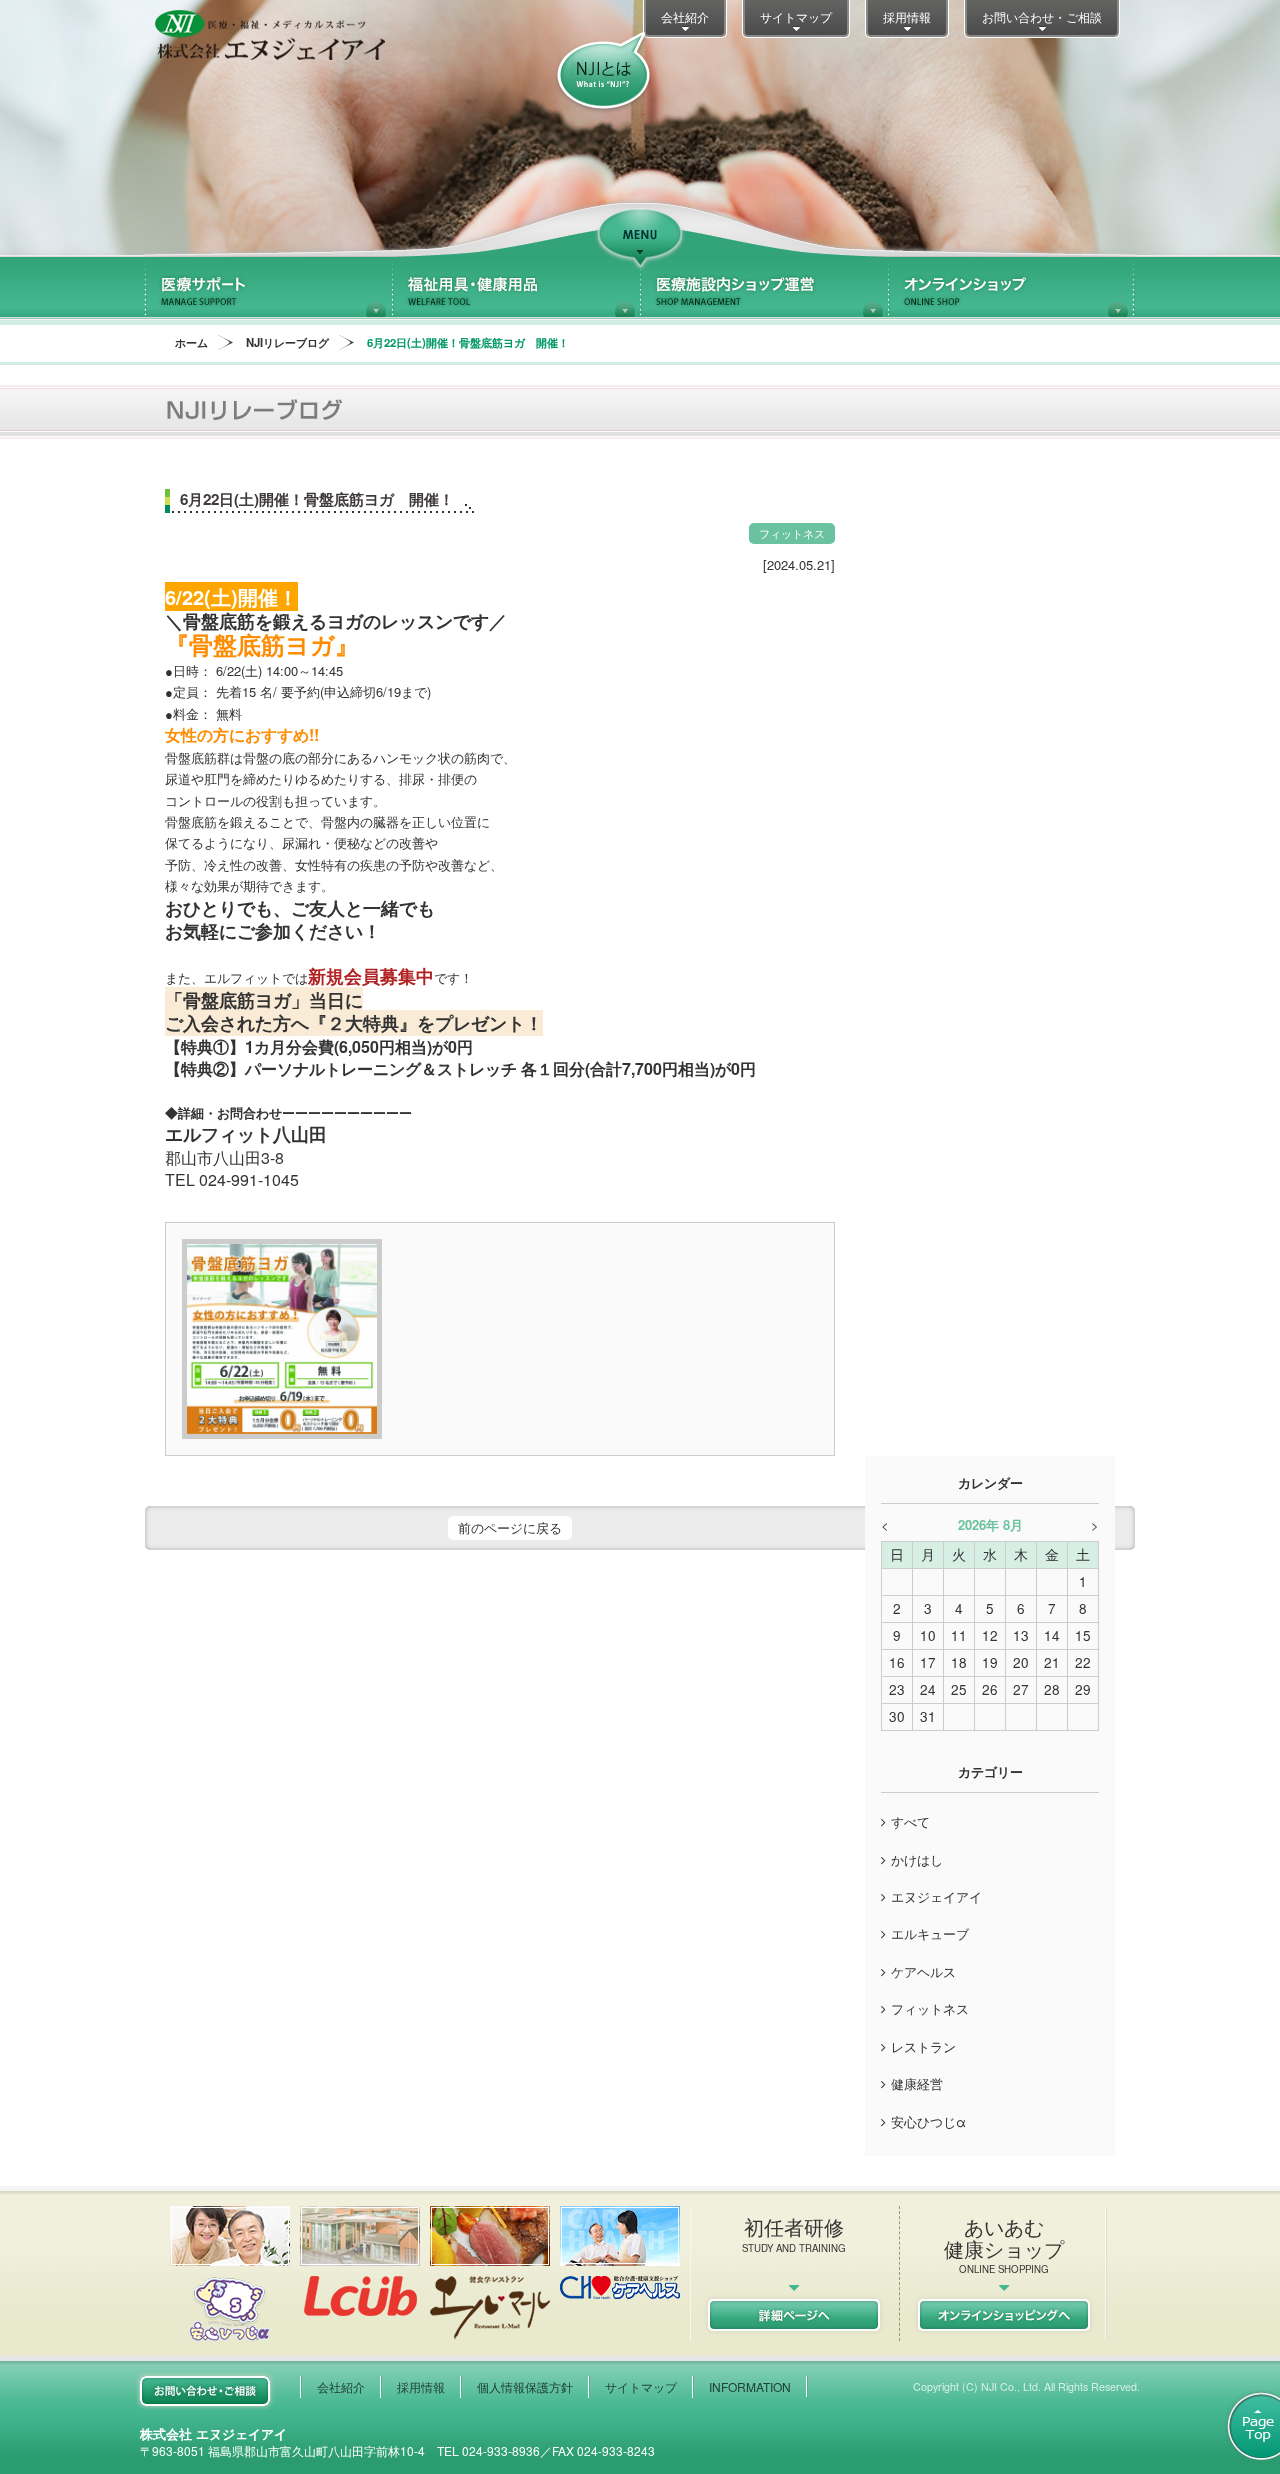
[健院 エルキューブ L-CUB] (360, 2261)
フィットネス (930, 2008)
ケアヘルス (923, 1971)
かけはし (917, 1859)
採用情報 (907, 16)
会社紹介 (685, 16)
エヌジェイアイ (936, 1896)
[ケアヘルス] (620, 2252)
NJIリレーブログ (287, 342)
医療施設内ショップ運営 (764, 287)
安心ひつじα (928, 2121)
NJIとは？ (603, 72)
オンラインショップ (1012, 287)
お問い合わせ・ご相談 (1042, 16)
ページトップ (1242, 2426)
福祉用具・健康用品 (516, 287)
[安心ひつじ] (230, 2273)
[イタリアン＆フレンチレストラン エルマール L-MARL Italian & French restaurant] (490, 2272)
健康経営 (917, 2083)
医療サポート (268, 287)
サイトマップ (796, 16)
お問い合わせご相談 (205, 2391)
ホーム (191, 342)
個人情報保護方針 (525, 2386)
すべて (910, 1821)
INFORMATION (750, 2386)
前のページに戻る (510, 1527)
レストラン (923, 2046)
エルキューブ (930, 1933)
